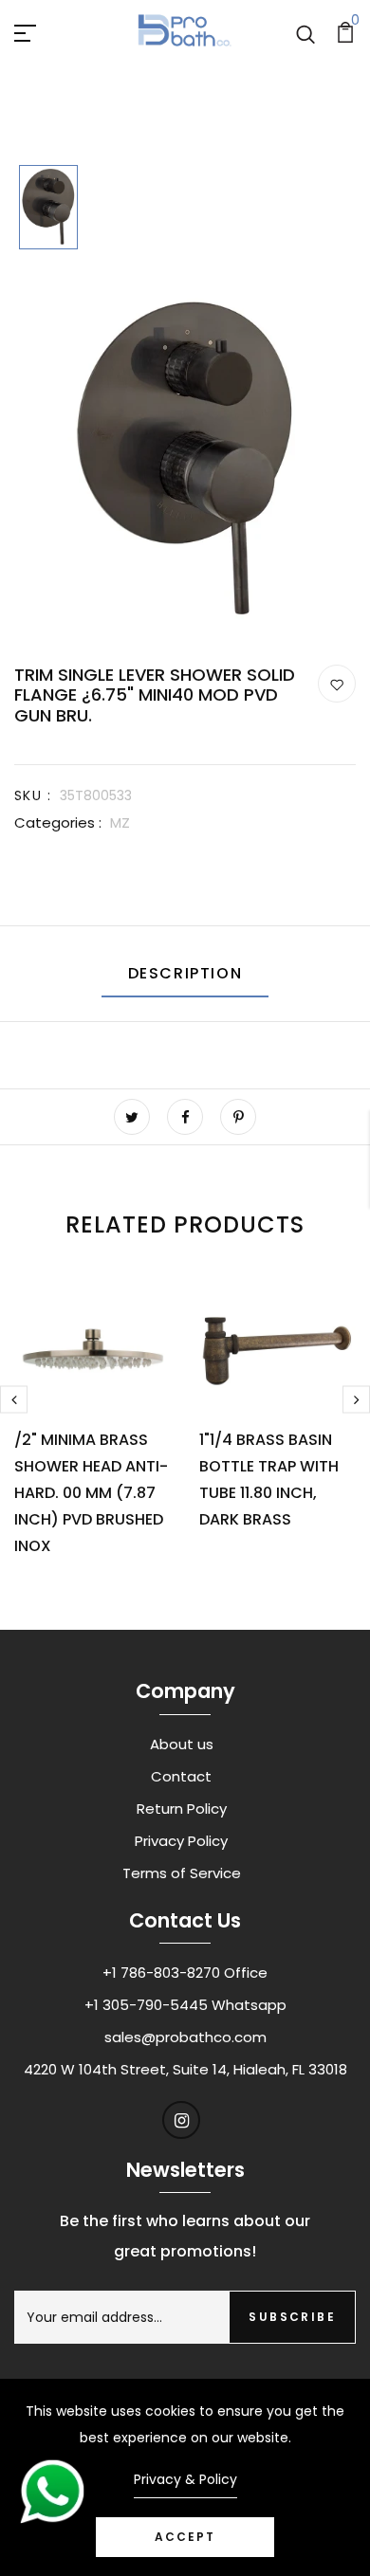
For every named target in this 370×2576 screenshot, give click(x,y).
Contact (181, 1776)
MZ (120, 822)
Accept (185, 2537)
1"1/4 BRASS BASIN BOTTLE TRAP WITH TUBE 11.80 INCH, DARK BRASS (269, 1480)
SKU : (33, 795)
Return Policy (182, 1809)
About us (182, 1744)
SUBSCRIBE (292, 2317)
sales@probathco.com (185, 2037)
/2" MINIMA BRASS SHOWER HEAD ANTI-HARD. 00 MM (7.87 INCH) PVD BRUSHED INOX (91, 1493)
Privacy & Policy (185, 2479)
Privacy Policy (181, 1841)
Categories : (58, 822)
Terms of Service (182, 1873)
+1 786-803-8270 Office (185, 1973)
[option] (48, 209)
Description (185, 973)
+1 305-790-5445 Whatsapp (185, 2005)
